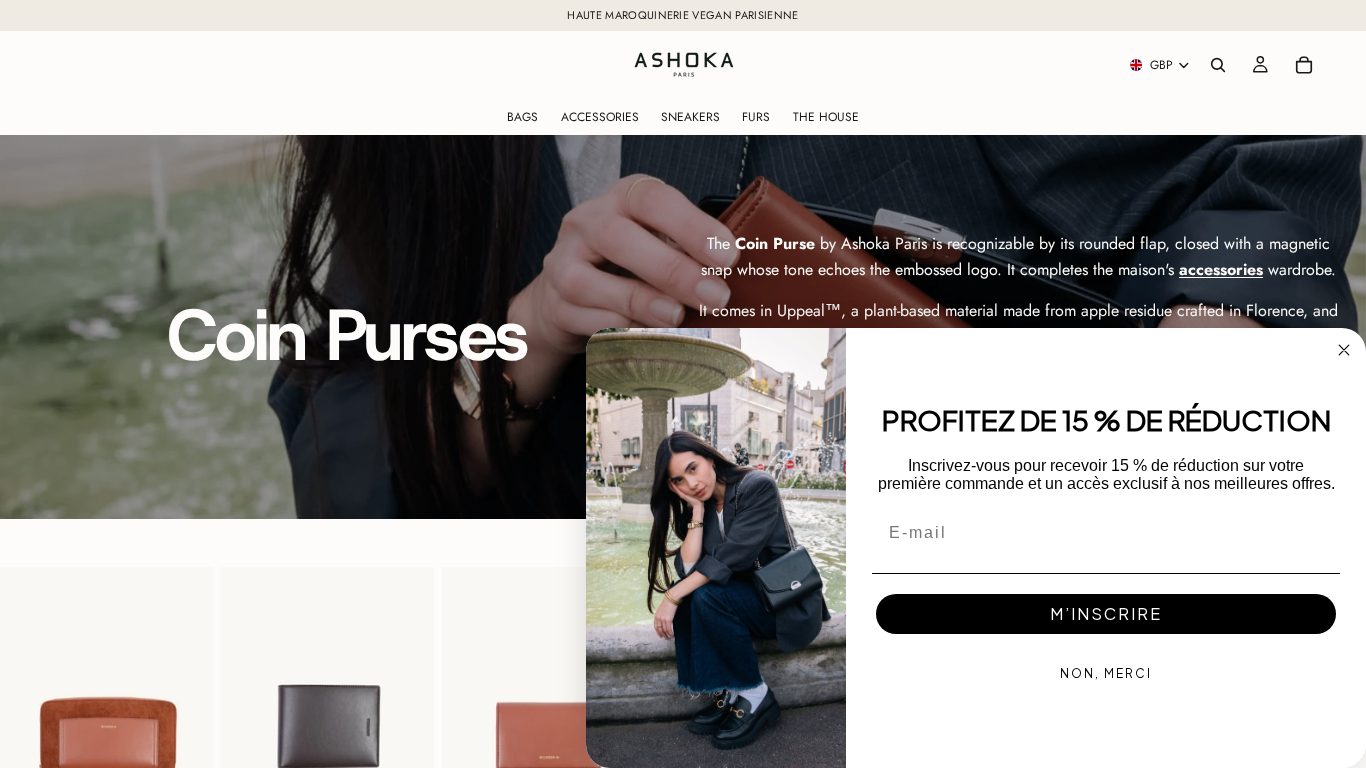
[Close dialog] (1344, 350)
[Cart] (1304, 65)
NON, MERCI (1106, 673)
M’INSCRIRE (1106, 613)
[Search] (1218, 65)
